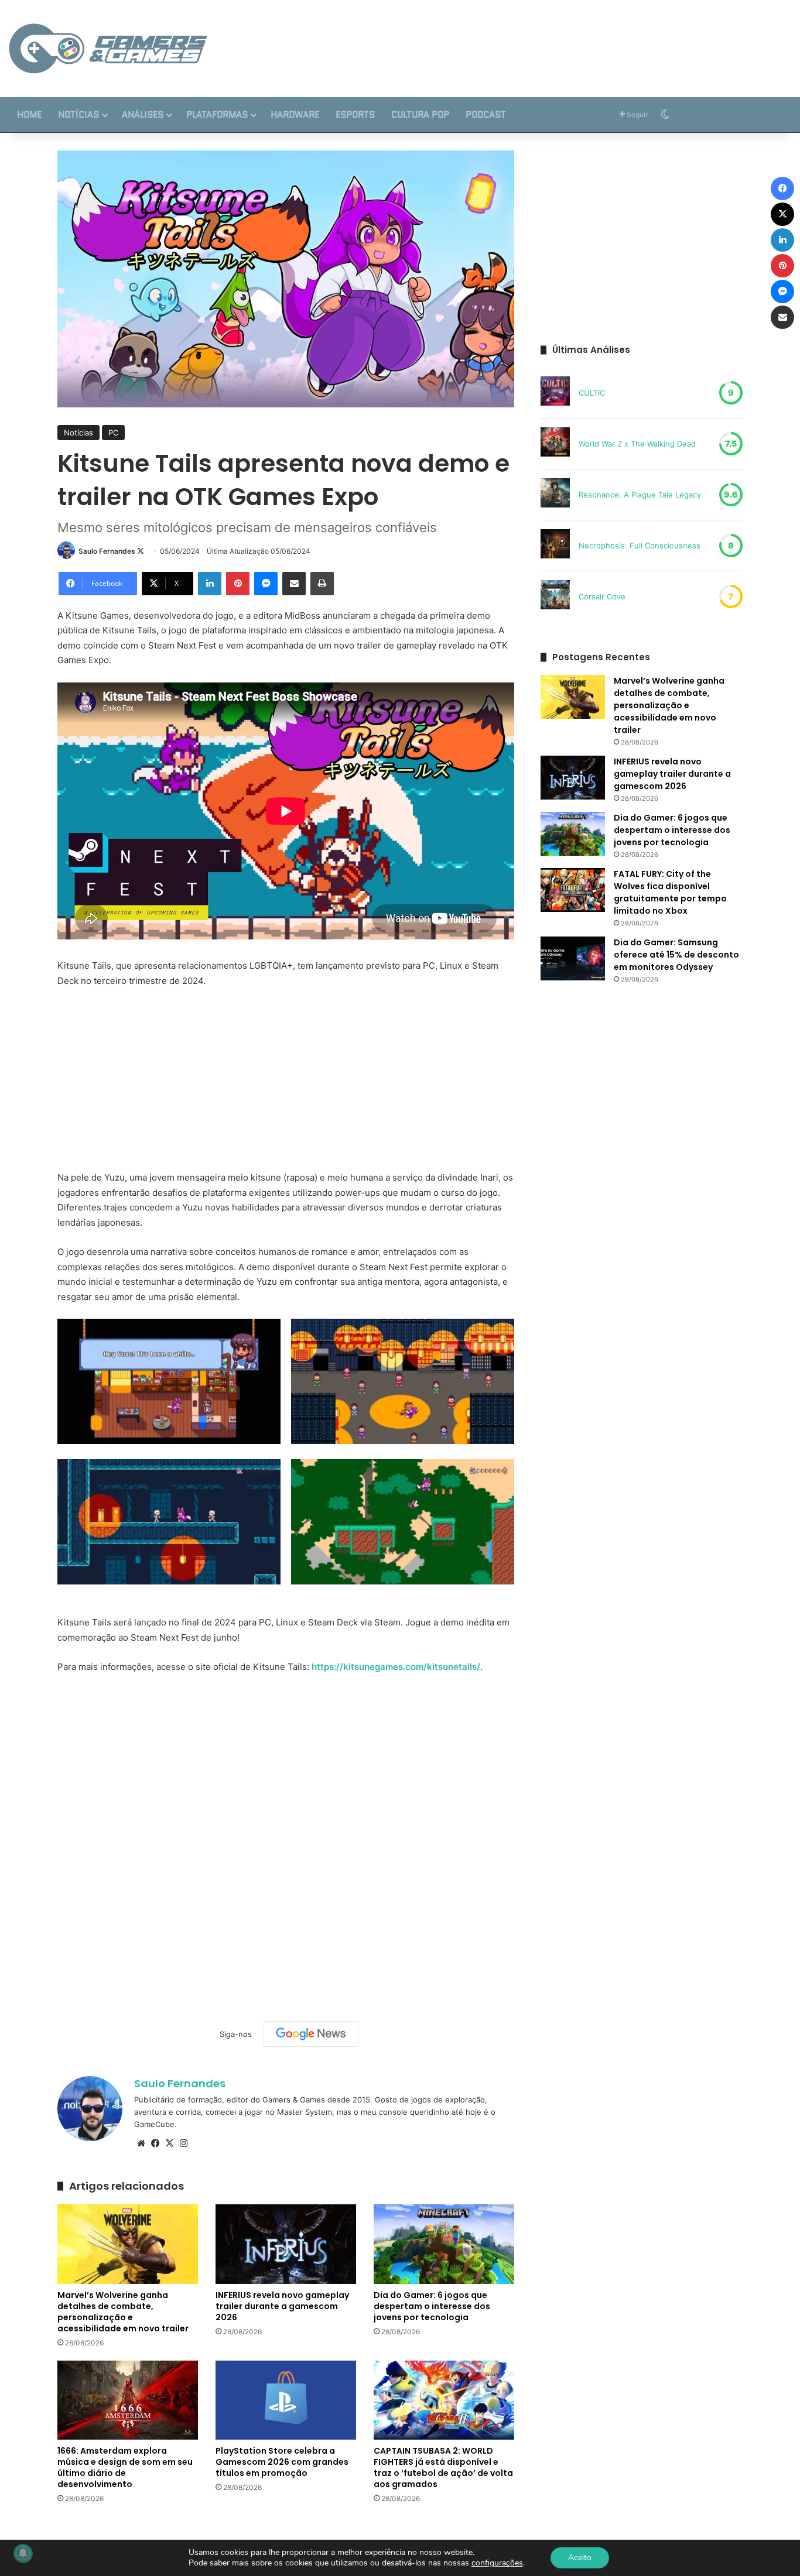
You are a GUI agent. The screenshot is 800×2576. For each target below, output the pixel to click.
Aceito (580, 2558)
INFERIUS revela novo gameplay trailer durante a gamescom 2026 (282, 2306)
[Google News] (311, 2034)
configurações (497, 2563)
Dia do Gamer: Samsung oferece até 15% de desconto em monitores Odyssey (676, 955)
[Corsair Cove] (555, 596)
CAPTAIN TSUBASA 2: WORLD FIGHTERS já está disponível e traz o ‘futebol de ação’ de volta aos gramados (443, 2467)
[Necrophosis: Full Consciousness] (555, 546)
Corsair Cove (602, 596)
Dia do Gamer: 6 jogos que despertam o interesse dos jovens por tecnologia (432, 2306)
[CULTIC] (555, 393)
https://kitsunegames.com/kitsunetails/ (396, 1667)
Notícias (78, 115)
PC (113, 433)
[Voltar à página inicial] (108, 49)
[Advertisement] (534, 38)
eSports (355, 115)
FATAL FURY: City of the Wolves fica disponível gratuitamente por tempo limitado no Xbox (670, 892)
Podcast (486, 115)
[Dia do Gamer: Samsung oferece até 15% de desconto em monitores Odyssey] (573, 958)
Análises (143, 115)
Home (29, 115)
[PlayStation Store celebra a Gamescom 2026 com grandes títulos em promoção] (286, 2400)
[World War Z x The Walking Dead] (555, 444)
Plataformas (217, 115)
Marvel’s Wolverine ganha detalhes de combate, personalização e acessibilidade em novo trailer (123, 2312)
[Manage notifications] (23, 2553)
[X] (169, 2143)
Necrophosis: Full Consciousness (640, 546)
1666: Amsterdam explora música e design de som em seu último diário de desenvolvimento (125, 2467)
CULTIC (592, 393)
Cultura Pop (420, 115)
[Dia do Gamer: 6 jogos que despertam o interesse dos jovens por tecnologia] (444, 2244)
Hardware (295, 115)
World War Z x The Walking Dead (637, 444)
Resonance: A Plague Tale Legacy (640, 495)
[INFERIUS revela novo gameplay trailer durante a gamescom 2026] (286, 2244)
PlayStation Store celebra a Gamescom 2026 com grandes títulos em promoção (282, 2462)
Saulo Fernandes (107, 551)
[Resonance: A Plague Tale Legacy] (555, 495)
